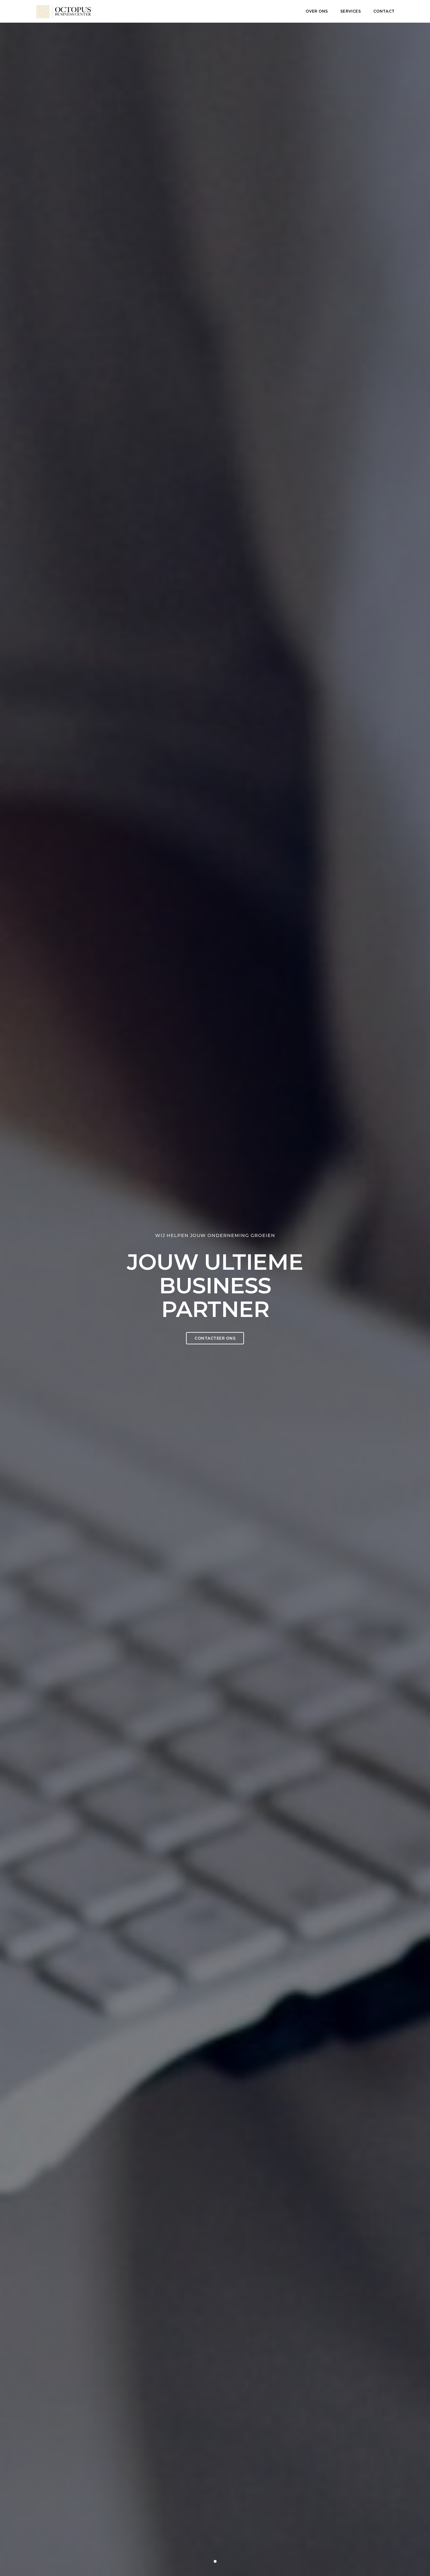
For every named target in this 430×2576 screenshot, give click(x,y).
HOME (287, 11)
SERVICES (350, 11)
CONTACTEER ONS (215, 1338)
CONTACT (384, 11)
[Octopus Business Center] (64, 11)
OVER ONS (317, 11)
